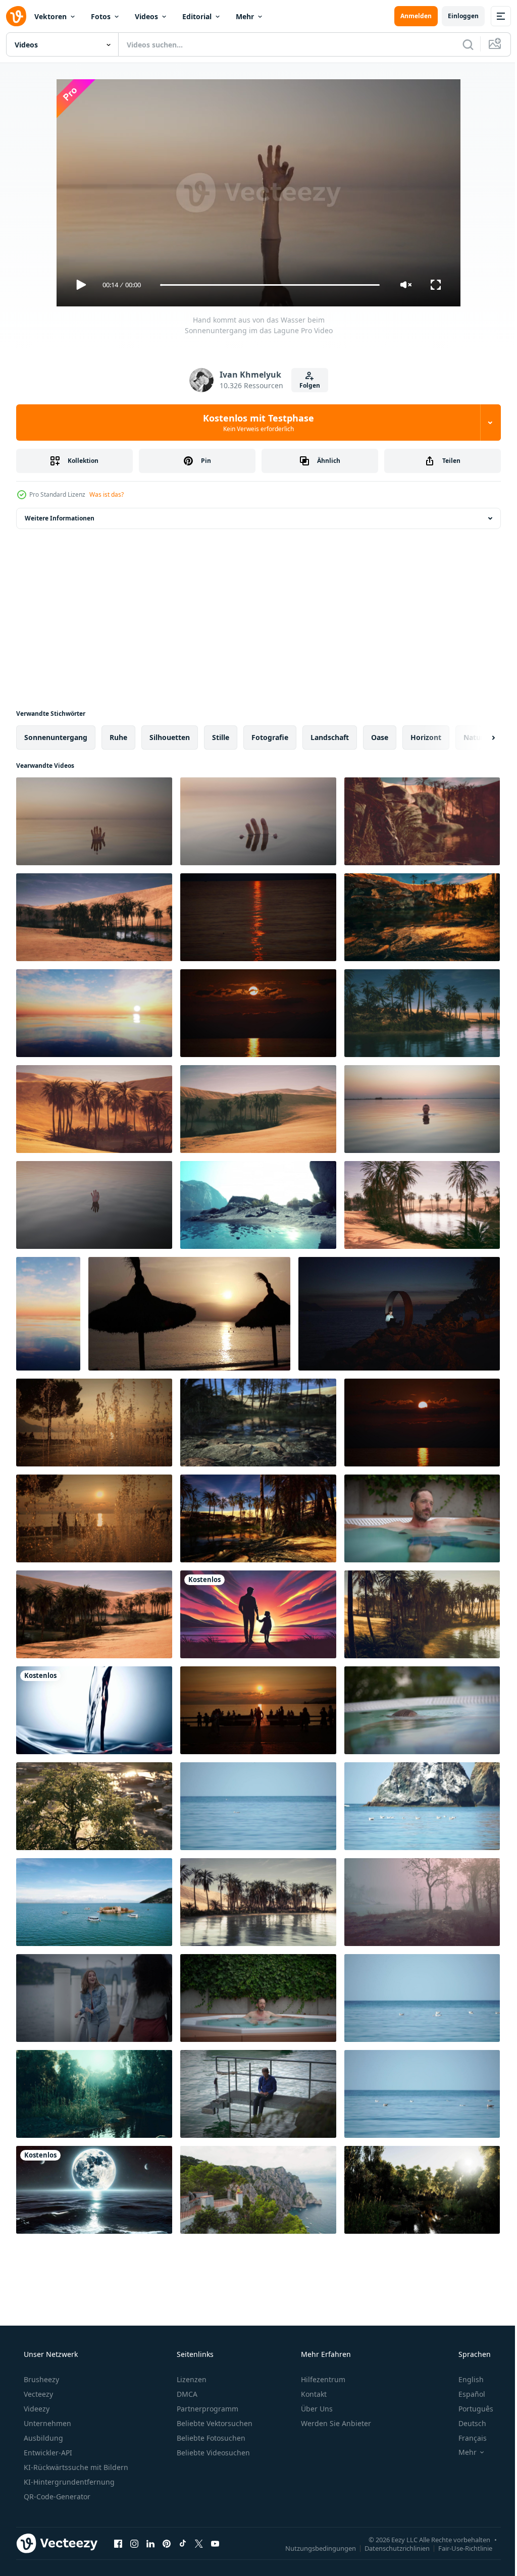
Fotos (101, 16)
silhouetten (170, 737)
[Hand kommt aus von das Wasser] (94, 1205)
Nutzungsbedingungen (313, 2548)
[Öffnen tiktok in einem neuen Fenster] (183, 2543)
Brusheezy (40, 2379)
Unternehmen (46, 2423)
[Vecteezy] (16, 16)
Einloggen (456, 16)
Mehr (245, 16)
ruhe (118, 737)
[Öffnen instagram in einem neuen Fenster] (134, 2543)
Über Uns (316, 2409)
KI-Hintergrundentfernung (68, 2482)
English (464, 2379)
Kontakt (313, 2394)
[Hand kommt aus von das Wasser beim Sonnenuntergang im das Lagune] (94, 821)
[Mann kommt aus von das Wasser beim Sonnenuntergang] (422, 1109)
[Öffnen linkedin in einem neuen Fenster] (150, 2543)
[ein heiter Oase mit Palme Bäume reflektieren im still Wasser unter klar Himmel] (258, 1902)
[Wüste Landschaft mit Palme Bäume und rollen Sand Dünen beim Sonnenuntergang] (258, 1109)
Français (466, 2438)
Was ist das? (107, 494)
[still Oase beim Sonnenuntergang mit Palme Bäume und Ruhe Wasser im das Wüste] (422, 1013)
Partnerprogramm (206, 2409)
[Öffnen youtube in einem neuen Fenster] (215, 2543)
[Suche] (460, 44)
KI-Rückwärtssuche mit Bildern (75, 2467)
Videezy (36, 2409)
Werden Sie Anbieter (335, 2423)
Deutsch (466, 2423)
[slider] (266, 285)
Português (469, 2409)
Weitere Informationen (60, 518)
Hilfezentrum (322, 2379)
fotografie (270, 737)
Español (465, 2394)
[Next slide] (477, 738)
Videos (146, 16)
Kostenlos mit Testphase (255, 423)
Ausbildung (42, 2438)
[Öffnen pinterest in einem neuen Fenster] (167, 2543)
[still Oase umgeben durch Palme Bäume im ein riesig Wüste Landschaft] (422, 1205)
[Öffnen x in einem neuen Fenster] (199, 2543)
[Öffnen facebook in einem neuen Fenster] (118, 2543)
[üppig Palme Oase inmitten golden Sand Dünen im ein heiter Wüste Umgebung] (94, 917)
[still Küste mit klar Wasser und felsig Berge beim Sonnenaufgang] (258, 1205)
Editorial (197, 16)
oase (380, 737)
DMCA (186, 2394)
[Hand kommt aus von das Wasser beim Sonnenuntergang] (258, 821)
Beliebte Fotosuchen (210, 2438)
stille (221, 737)
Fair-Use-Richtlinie (458, 2548)
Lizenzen (191, 2379)
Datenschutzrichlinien (390, 2548)
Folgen (306, 385)
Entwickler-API (47, 2453)
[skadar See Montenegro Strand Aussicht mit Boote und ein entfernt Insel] (94, 1902)
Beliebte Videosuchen (212, 2453)
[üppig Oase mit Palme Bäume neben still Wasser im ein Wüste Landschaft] (422, 1614)
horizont (426, 737)
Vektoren (50, 16)
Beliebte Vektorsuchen (214, 2423)
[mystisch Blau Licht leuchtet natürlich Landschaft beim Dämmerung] (94, 1710)
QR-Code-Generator (56, 2496)
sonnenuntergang (56, 737)
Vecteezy (37, 2394)
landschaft (330, 737)
